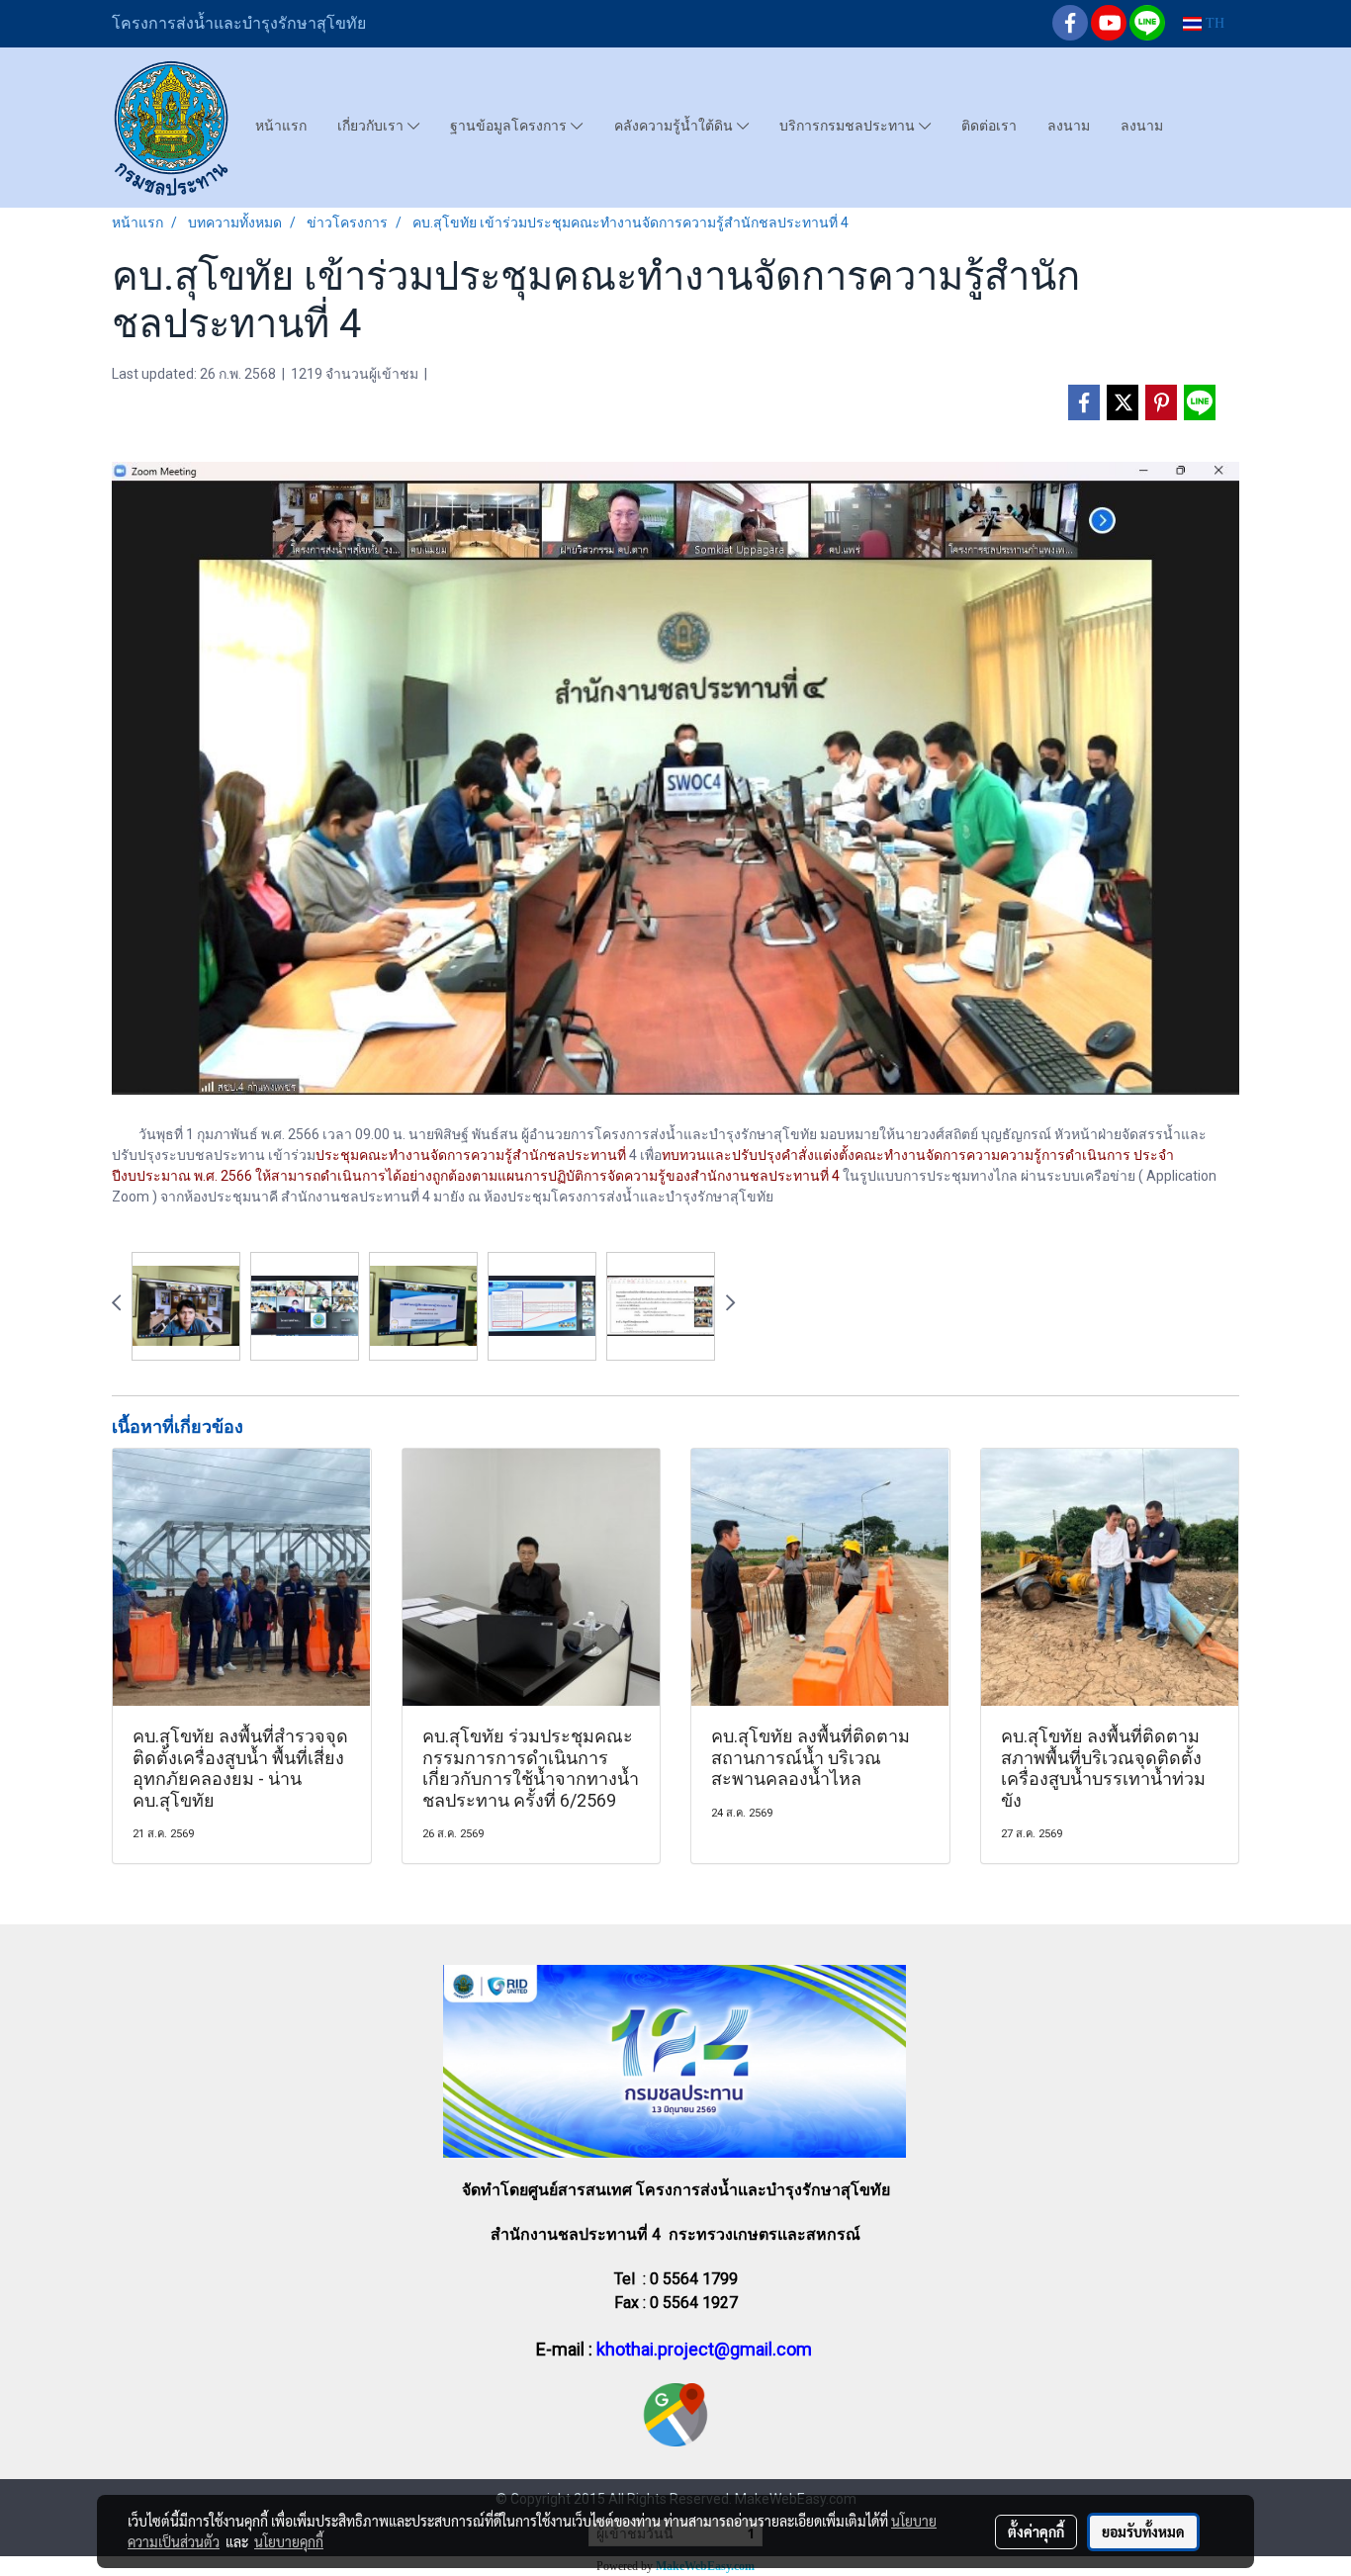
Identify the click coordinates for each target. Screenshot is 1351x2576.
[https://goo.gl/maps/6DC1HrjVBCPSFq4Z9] (675, 2414)
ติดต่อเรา (989, 126)
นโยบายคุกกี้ (289, 2541)
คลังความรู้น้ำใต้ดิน (675, 126)
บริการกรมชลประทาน (849, 126)
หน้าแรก (281, 126)
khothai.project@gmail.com (704, 2349)
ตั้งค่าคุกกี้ (1036, 2532)
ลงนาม (1069, 126)
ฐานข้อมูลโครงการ (510, 126)
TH (1213, 23)
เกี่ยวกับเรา (372, 126)
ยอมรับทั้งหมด (1143, 2532)
